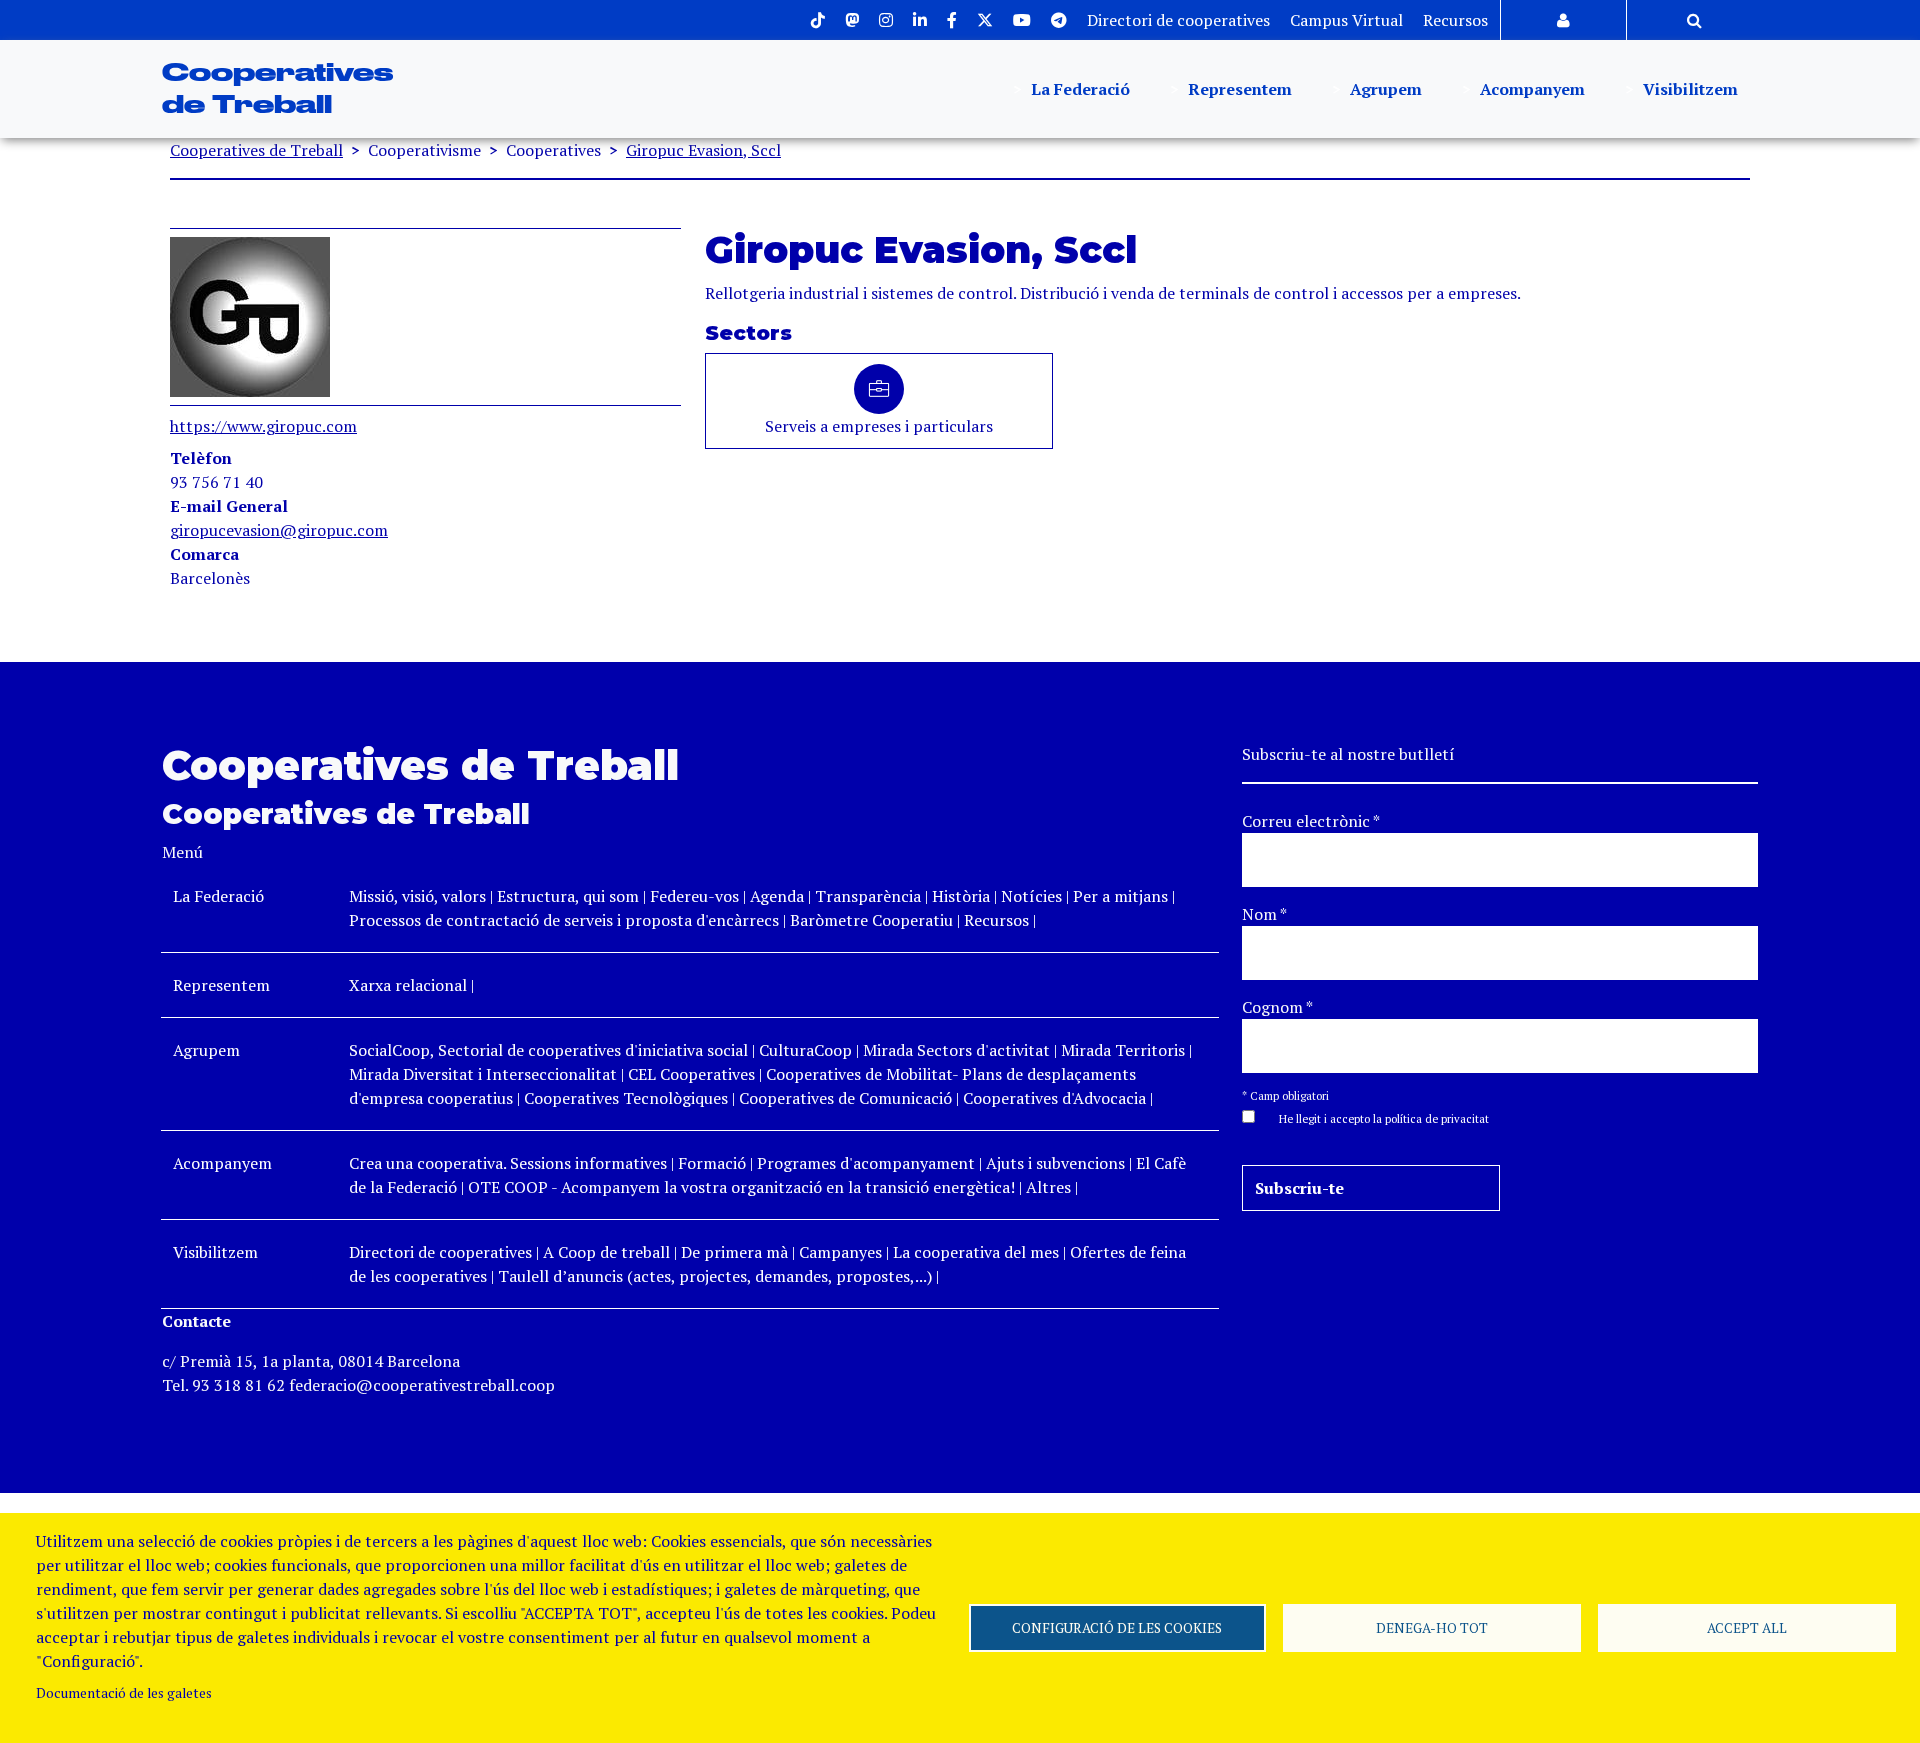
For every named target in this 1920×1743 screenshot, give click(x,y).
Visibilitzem (1688, 89)
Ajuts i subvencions (1055, 1163)
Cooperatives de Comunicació (845, 1098)
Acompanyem (1530, 89)
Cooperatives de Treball (256, 150)
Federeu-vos (694, 896)
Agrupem (1384, 89)
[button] (1374, 1117)
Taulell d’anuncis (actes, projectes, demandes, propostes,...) (715, 1276)
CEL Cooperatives (691, 1074)
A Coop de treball (606, 1252)
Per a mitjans (1120, 896)
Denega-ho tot (1432, 1628)
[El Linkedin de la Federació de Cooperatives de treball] (920, 20)
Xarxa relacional (408, 985)
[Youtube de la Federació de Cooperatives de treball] (1022, 20)
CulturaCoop (805, 1050)
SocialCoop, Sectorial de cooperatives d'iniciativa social (548, 1050)
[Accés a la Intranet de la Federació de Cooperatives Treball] (1563, 20)
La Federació (1078, 89)
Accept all (1747, 1628)
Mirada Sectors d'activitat (956, 1050)
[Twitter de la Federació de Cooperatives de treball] (985, 20)
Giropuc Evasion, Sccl (703, 150)
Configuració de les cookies (1117, 1628)
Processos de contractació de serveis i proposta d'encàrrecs (564, 920)
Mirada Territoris (1123, 1050)
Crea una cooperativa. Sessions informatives (508, 1163)
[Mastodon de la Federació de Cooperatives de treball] (852, 20)
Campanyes (840, 1252)
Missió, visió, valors (417, 896)
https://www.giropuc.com (263, 426)
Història (961, 896)
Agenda (779, 896)
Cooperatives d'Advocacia (1054, 1098)
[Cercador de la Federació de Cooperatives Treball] (1694, 20)
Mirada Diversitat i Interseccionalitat (483, 1074)
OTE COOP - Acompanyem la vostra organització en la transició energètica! (741, 1187)
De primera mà (734, 1252)
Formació (712, 1163)
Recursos (1455, 20)
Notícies (1033, 896)
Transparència (868, 896)
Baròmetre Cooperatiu (871, 920)
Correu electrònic (1311, 821)
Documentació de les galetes (124, 1693)
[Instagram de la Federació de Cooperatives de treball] (886, 20)
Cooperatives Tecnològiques (626, 1098)
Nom (1264, 914)
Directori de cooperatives (1178, 20)
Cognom (1277, 1007)
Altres (1048, 1187)
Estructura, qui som (568, 896)
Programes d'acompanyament (866, 1163)
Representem (1238, 89)
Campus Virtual (1346, 20)
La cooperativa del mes (976, 1252)
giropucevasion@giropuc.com (279, 530)
